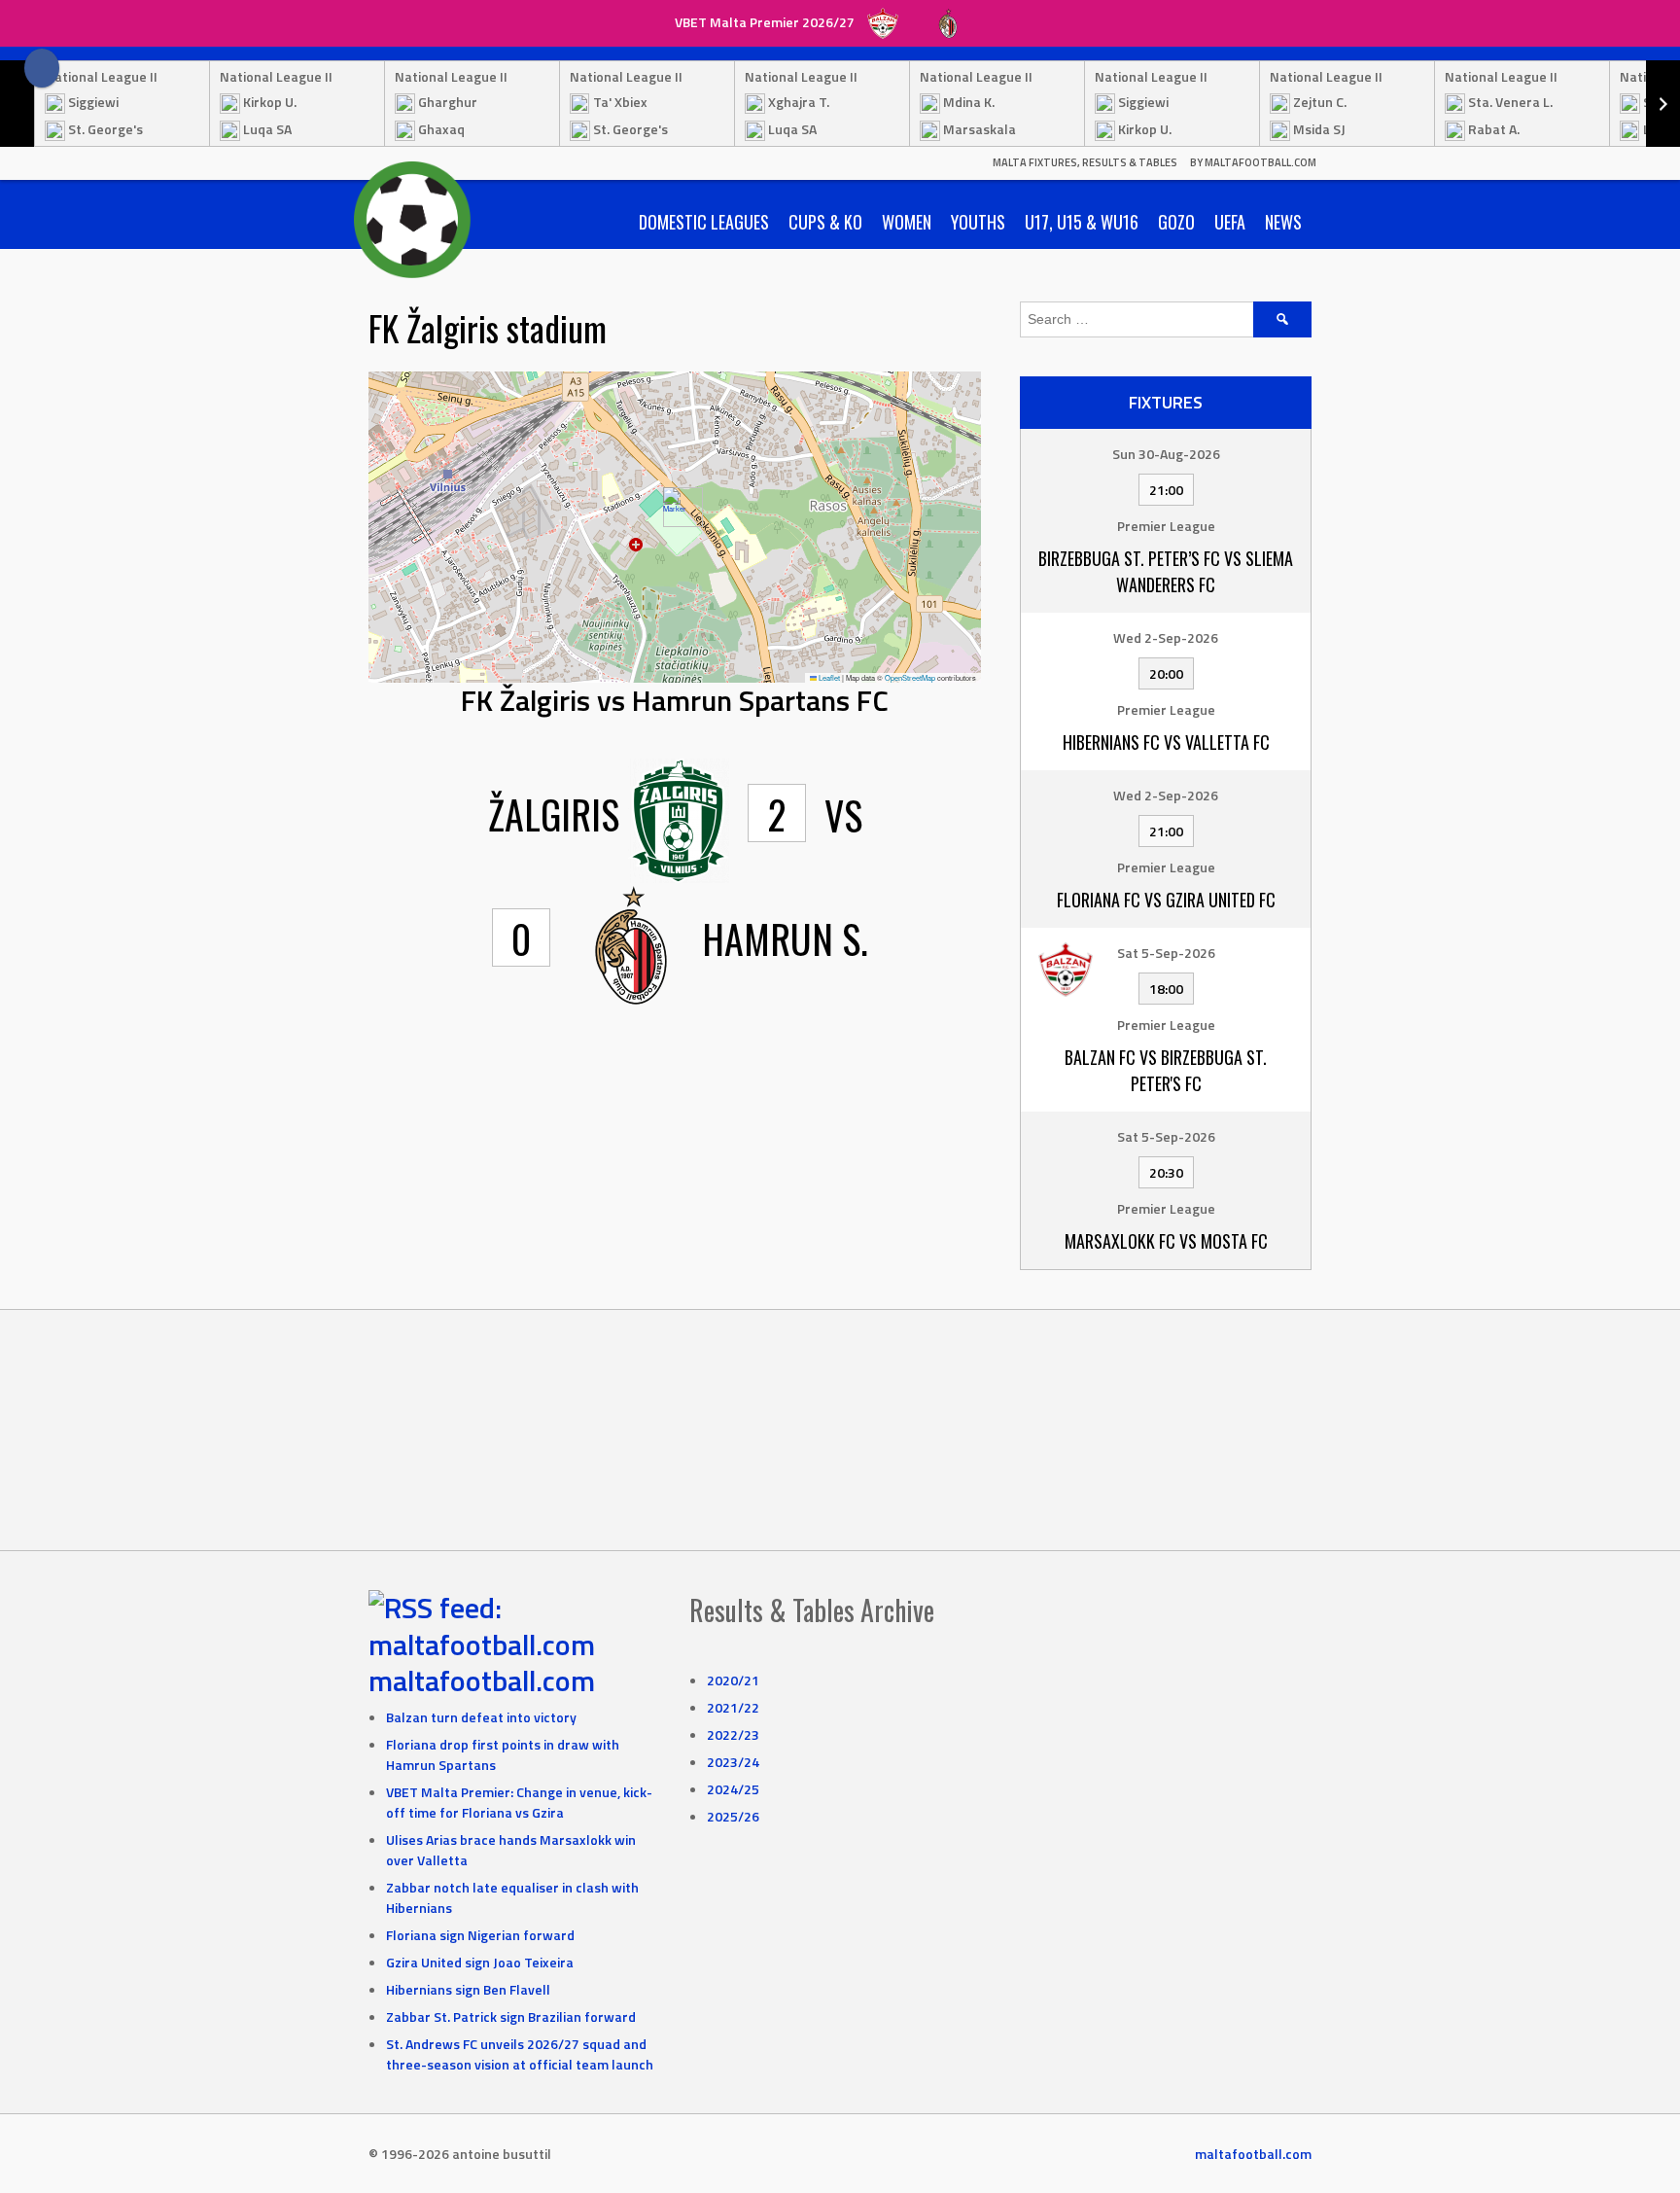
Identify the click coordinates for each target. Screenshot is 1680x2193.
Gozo (1176, 222)
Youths (978, 222)
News (1283, 222)
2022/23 (733, 1734)
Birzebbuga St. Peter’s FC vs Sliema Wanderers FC (1166, 571)
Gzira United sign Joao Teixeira (480, 1962)
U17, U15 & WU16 (1082, 222)
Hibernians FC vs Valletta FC (1166, 742)
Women (907, 222)
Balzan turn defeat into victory (481, 1717)
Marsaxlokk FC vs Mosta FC (1166, 1241)
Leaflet (828, 677)
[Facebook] (42, 68)
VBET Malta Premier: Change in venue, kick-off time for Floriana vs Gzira (519, 1802)
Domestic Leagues (704, 222)
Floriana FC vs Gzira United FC (1166, 900)
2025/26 (733, 1816)
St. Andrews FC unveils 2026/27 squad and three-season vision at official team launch (520, 2054)
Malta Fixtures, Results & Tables (1085, 162)
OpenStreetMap (910, 677)
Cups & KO (825, 222)
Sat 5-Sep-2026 (1166, 953)
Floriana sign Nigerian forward (480, 1935)
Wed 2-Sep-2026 (1166, 637)
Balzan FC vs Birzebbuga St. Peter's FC (1166, 1070)
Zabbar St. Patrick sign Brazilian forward (511, 2016)
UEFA (1230, 222)
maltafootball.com (482, 1680)
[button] (675, 507)
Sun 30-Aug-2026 (1166, 454)
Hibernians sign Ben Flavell (468, 1989)
